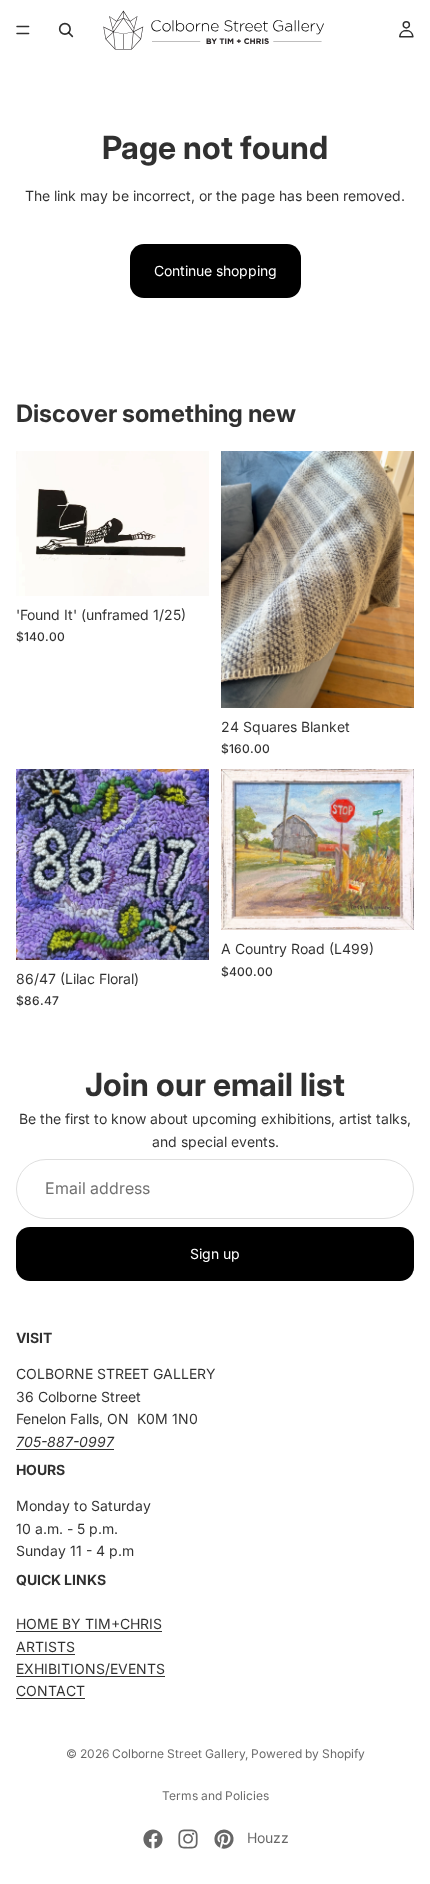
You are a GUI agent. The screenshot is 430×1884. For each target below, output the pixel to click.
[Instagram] (188, 1839)
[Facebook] (153, 1839)
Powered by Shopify (308, 1753)
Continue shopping (215, 270)
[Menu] (23, 30)
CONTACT (50, 1691)
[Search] (66, 30)
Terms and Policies (215, 1795)
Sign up (215, 1253)
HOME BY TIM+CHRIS (89, 1624)
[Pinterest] (224, 1839)
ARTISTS (45, 1646)
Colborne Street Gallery (178, 1753)
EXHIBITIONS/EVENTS (90, 1669)
